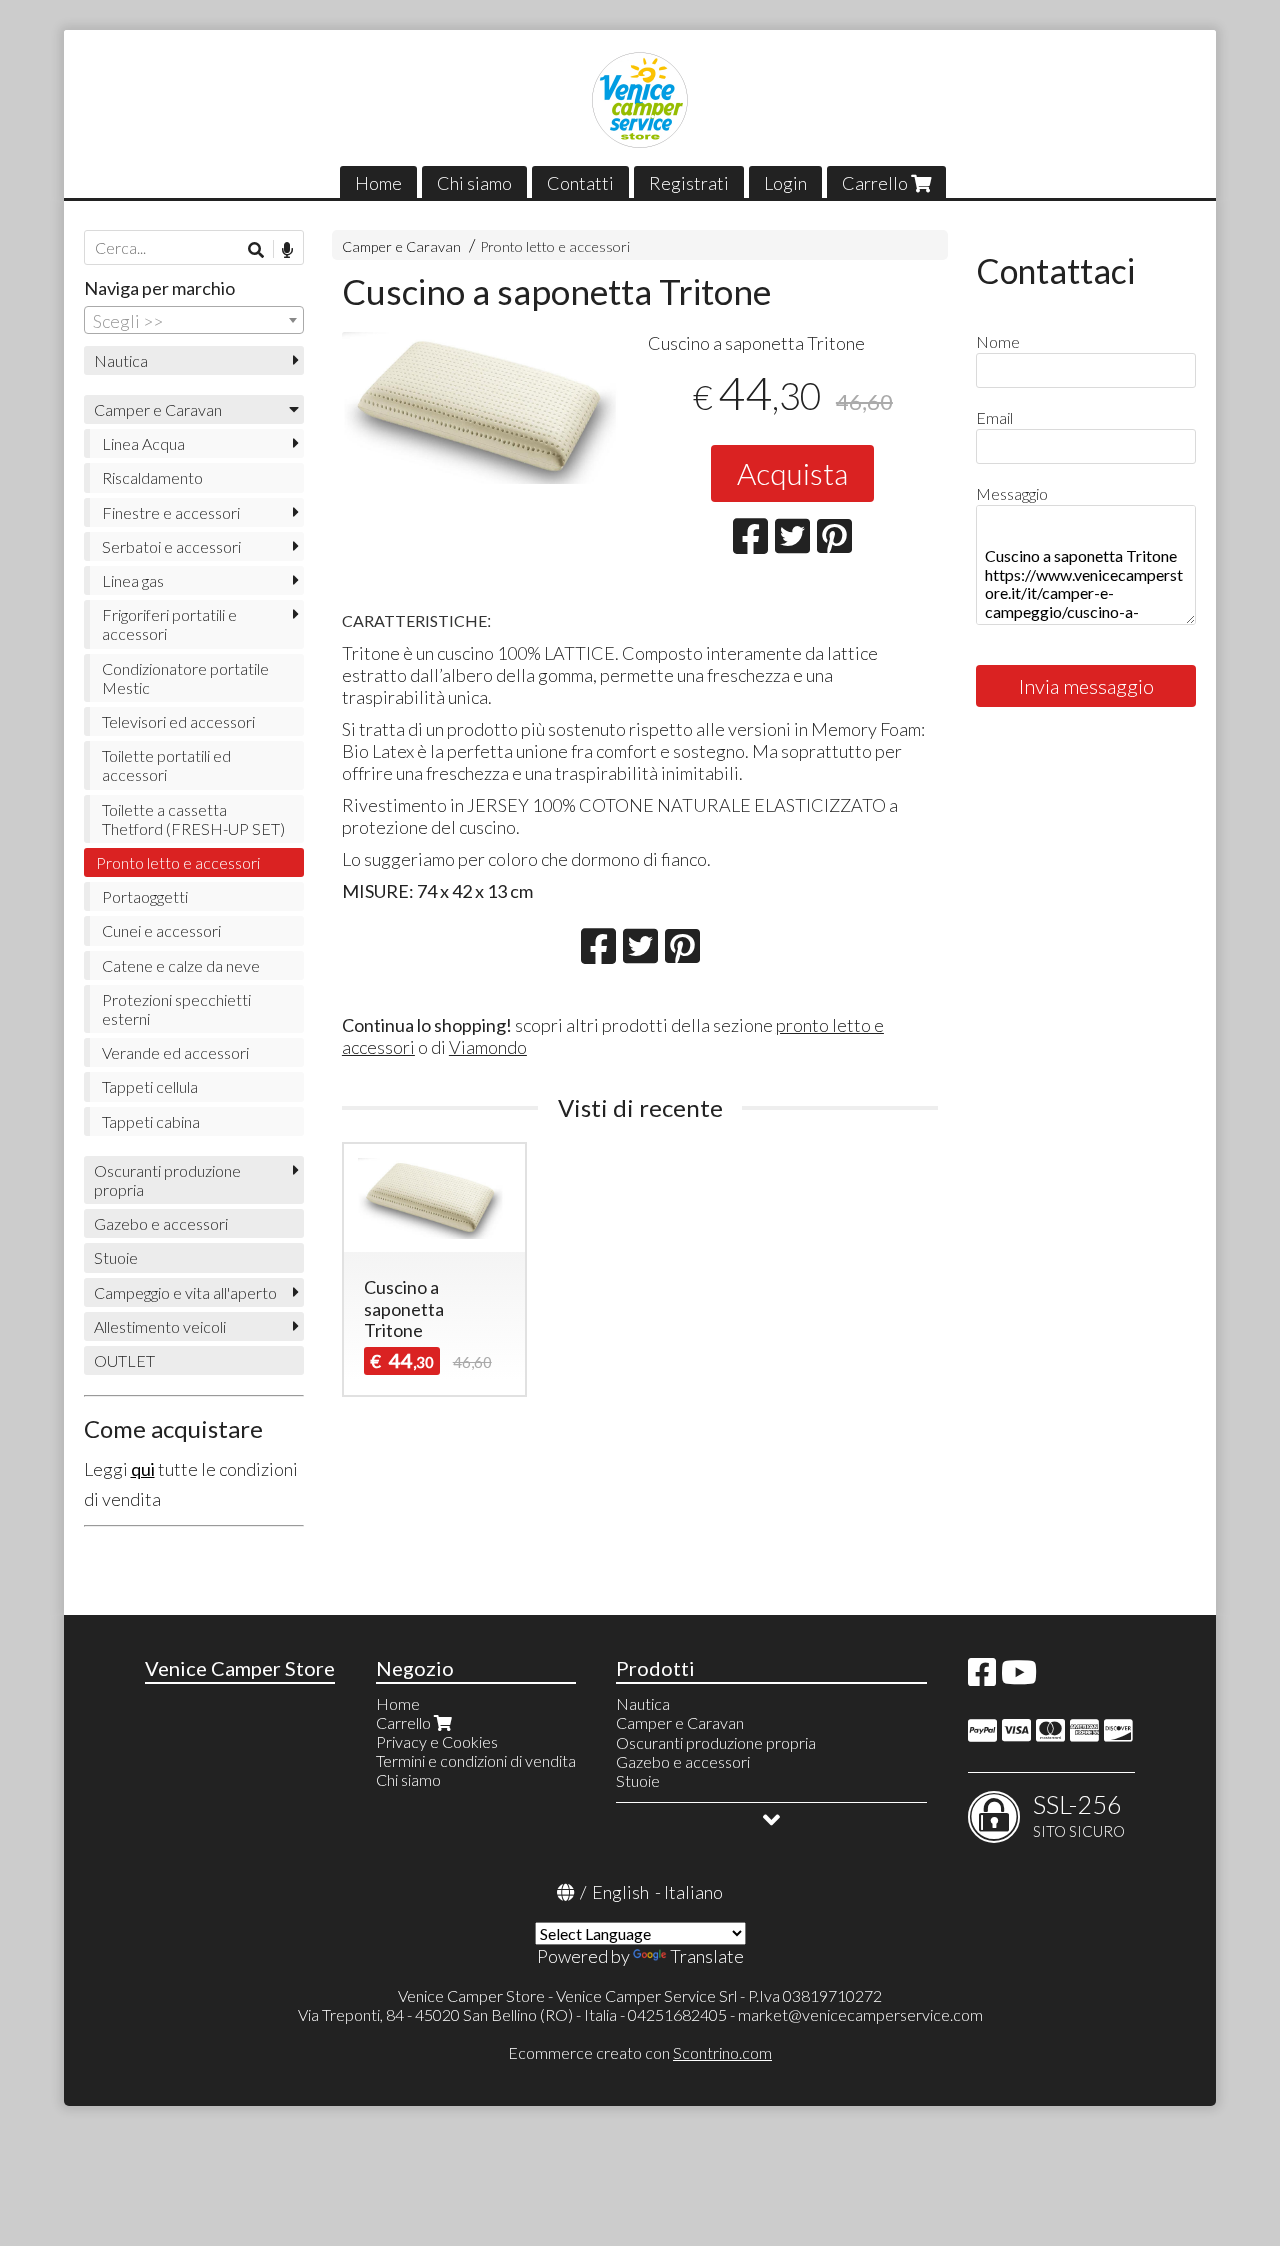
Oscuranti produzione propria (167, 1180)
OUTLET (124, 1360)
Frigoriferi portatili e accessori (169, 624)
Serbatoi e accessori (171, 546)
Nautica (121, 360)
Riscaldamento (152, 477)
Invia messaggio (1086, 686)
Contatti (580, 183)
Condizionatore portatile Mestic (185, 678)
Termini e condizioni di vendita (476, 1760)
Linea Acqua (143, 443)
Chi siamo (474, 183)
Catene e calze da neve (181, 965)
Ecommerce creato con (640, 2052)
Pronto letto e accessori (555, 246)
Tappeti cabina (151, 1121)
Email (994, 417)
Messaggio (1012, 493)
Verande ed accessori (175, 1052)
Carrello (876, 183)
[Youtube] (1019, 1677)
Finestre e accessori (171, 512)
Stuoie (116, 1257)
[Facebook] (982, 1677)
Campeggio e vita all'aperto (185, 1292)
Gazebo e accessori (161, 1223)
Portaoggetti (145, 896)
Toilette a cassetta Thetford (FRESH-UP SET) (193, 819)
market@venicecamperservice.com (860, 2014)
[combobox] (194, 320)
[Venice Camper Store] (640, 100)
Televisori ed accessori (178, 721)
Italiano (693, 1892)
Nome (998, 341)
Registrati (689, 183)
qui (143, 1469)
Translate (707, 1956)
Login (785, 183)
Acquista (792, 473)
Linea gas (133, 580)
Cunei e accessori (161, 930)
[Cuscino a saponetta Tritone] (487, 408)
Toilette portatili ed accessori (166, 765)
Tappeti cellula (150, 1086)
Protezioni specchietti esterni (176, 1009)
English (620, 1892)
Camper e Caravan (401, 246)
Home (378, 183)
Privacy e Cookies (437, 1741)
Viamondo (488, 1047)
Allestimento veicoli (160, 1326)
